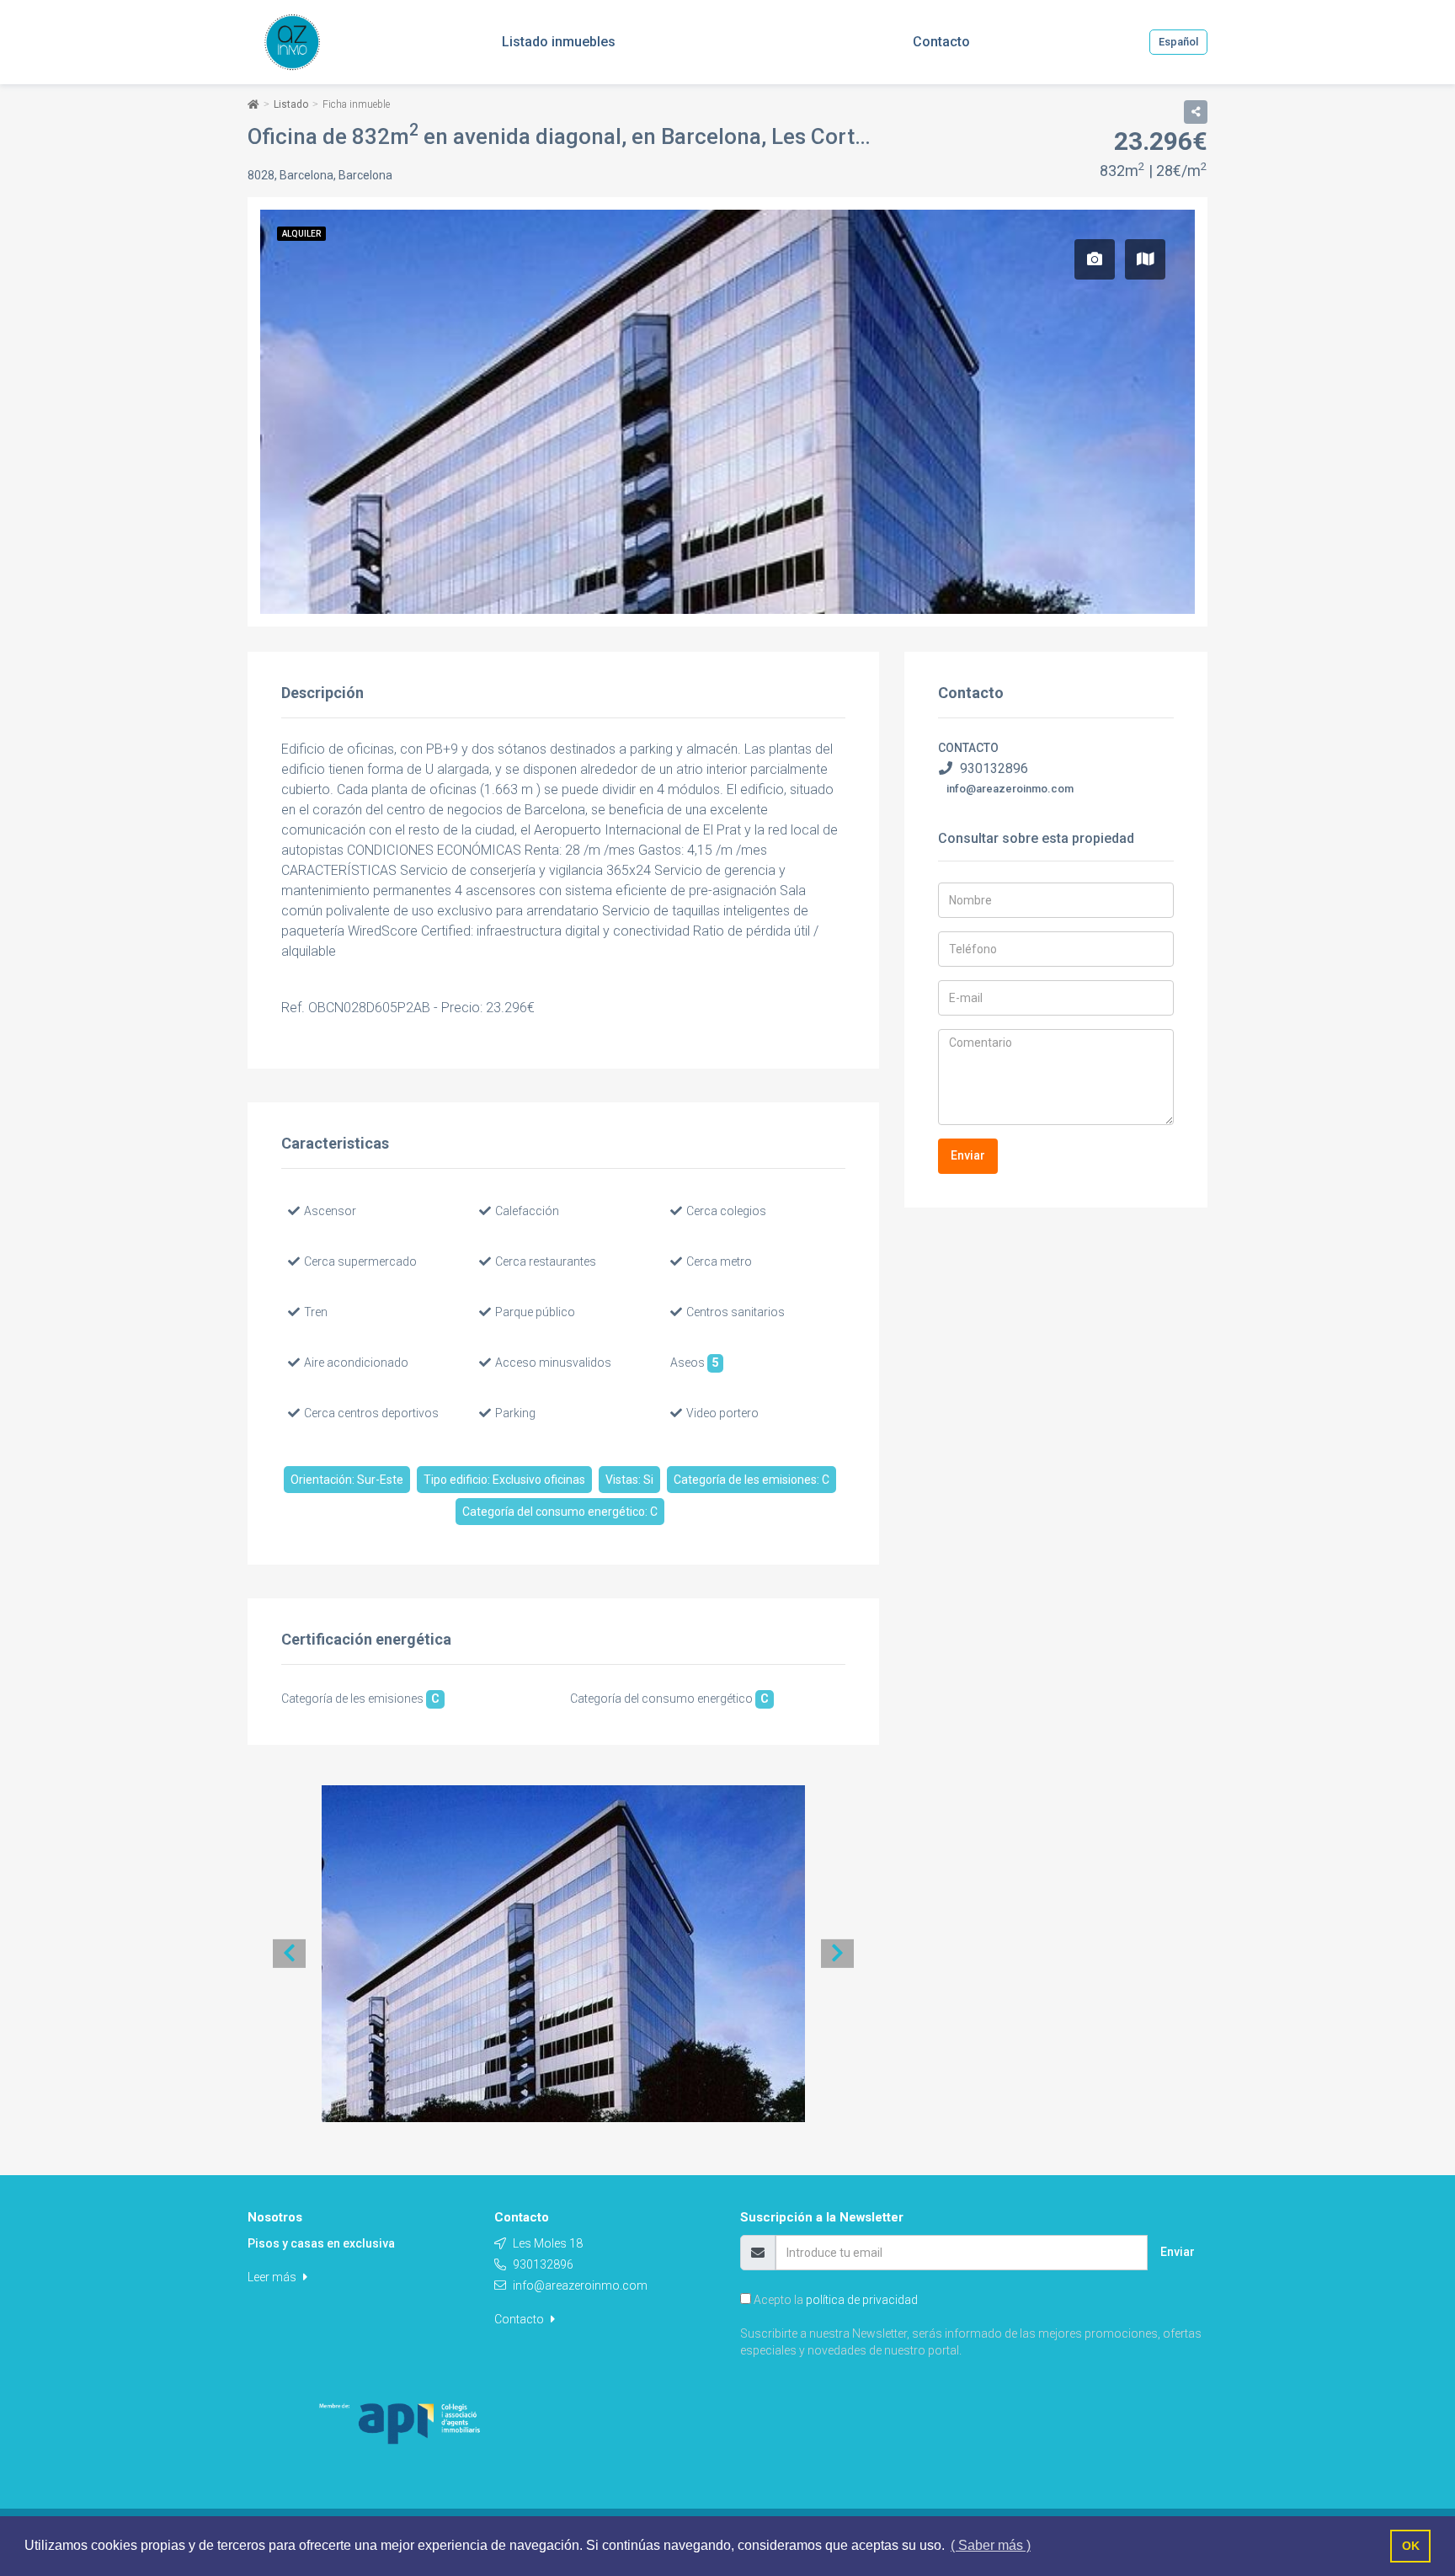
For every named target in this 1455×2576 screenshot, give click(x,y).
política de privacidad (862, 2300)
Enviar (968, 1155)
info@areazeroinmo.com (1010, 789)
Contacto (520, 2319)
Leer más (273, 2277)
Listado (291, 104)
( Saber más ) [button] (991, 2545)
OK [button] (1411, 2546)
